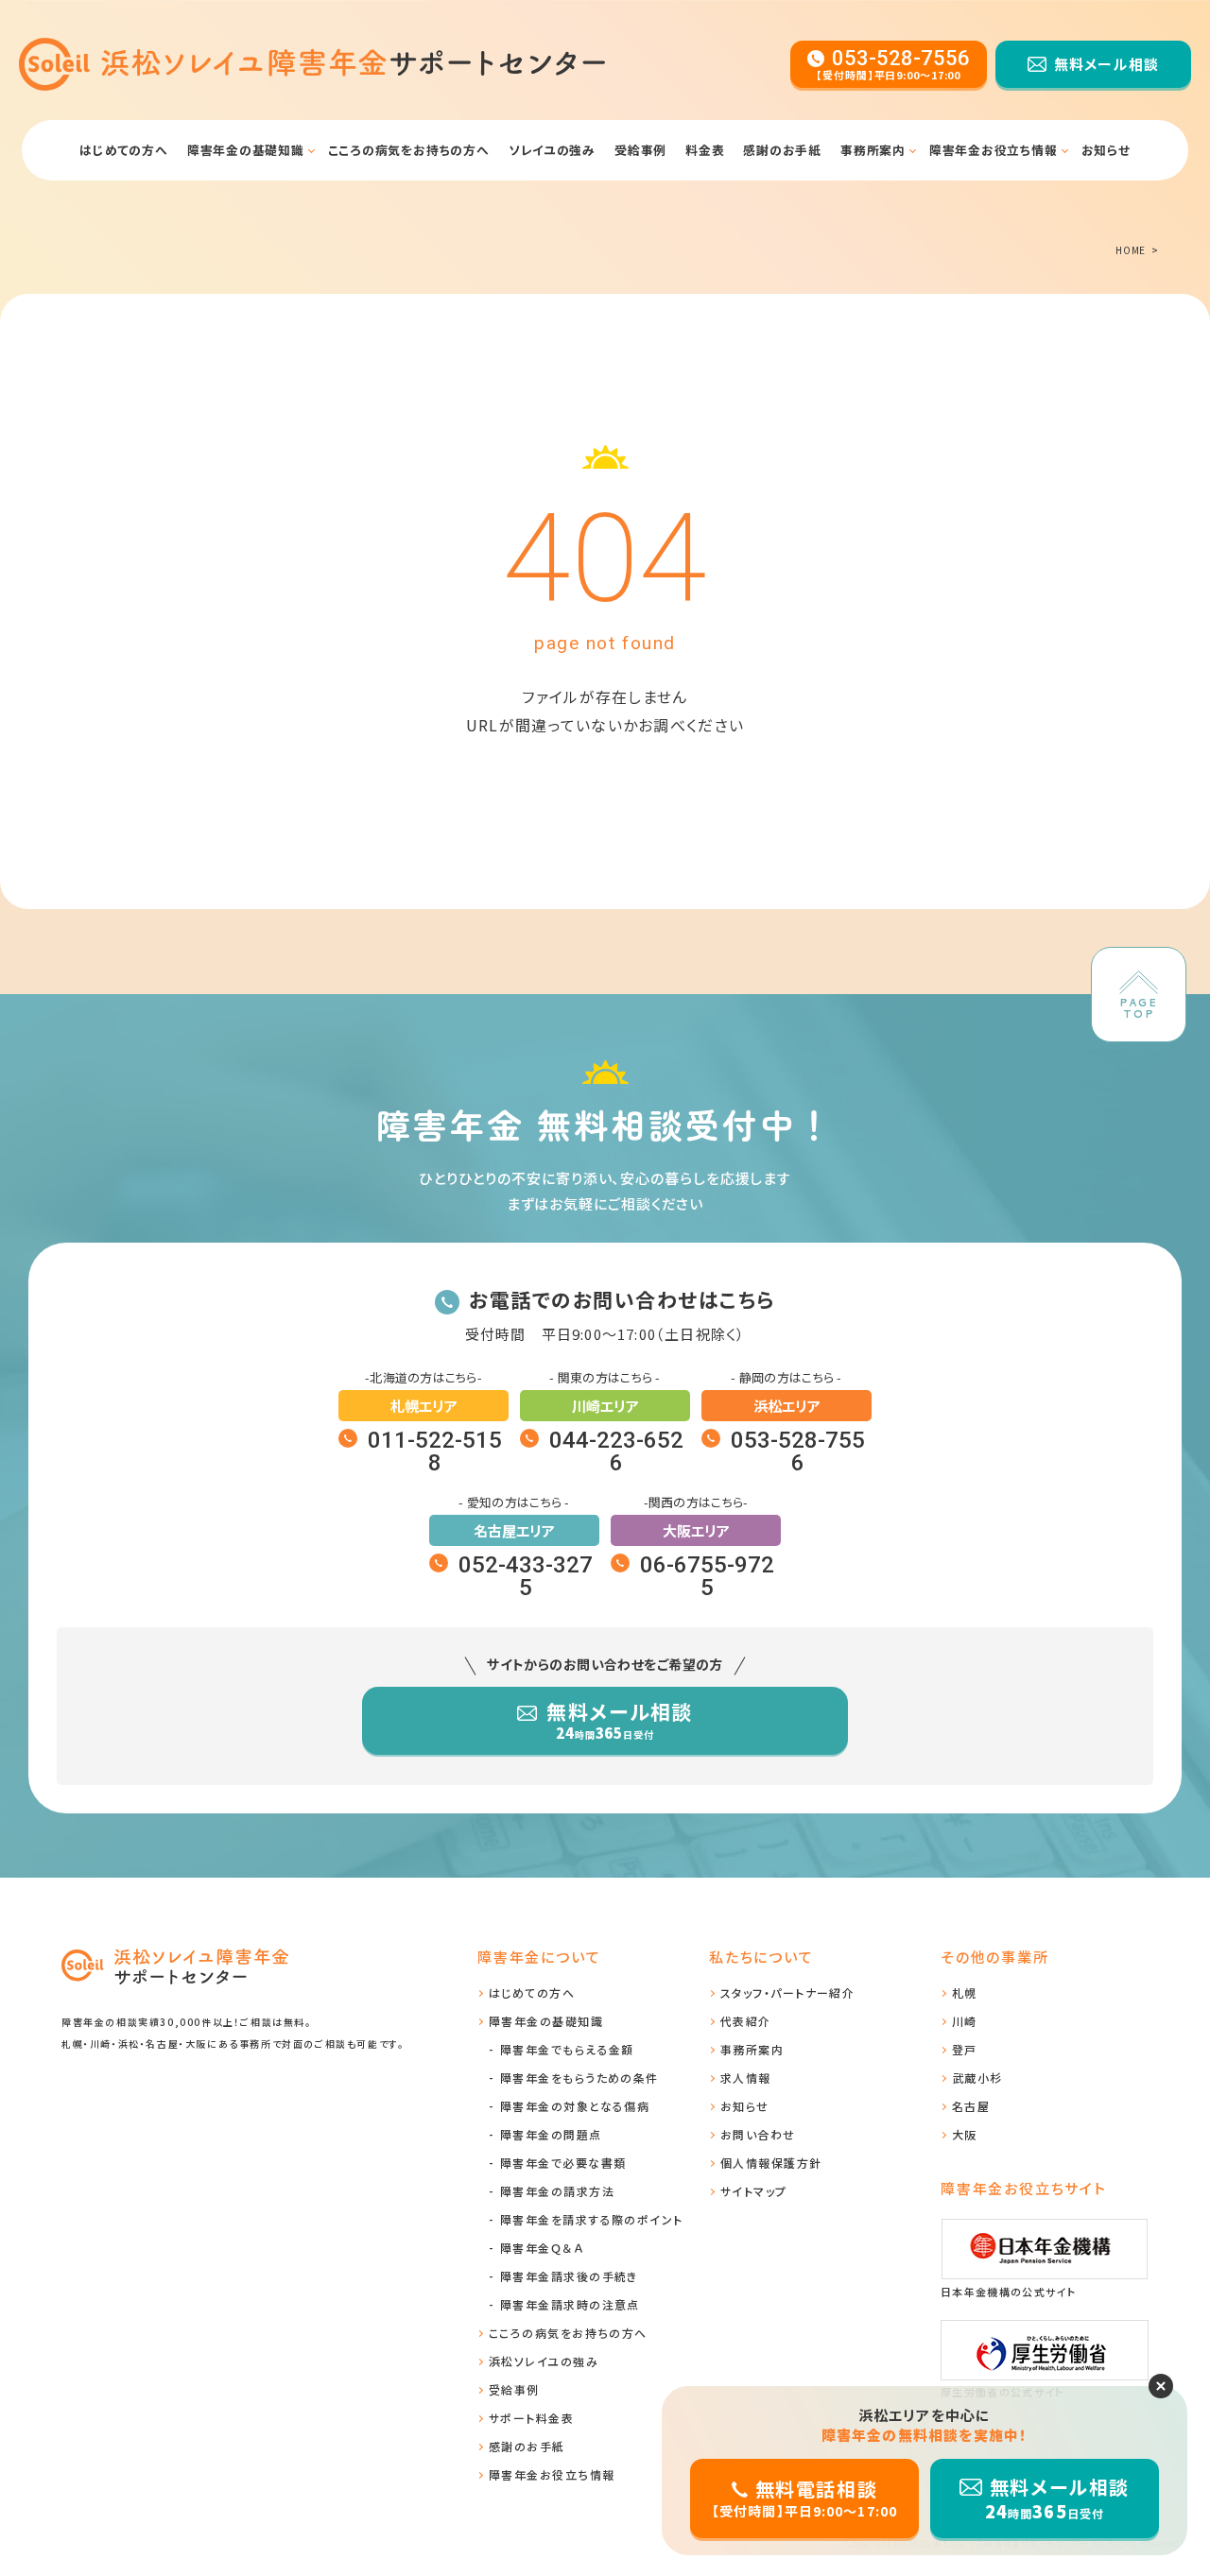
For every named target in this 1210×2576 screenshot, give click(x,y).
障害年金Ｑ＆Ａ (542, 2248)
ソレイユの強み (552, 150)
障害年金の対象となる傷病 (575, 2106)
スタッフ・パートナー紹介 (787, 1992)
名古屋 (971, 2106)
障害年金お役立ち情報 (994, 150)
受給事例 (640, 150)
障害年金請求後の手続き (569, 2276)
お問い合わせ (758, 2134)
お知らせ (1106, 150)
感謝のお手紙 (782, 150)
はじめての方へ (123, 150)
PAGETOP (1139, 1008)
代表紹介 (746, 2021)
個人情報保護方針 (771, 2163)
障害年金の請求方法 (557, 2191)
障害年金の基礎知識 (987, 198)
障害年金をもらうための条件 (579, 2078)
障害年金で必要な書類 (209, 198)
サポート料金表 (531, 2418)
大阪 (965, 2134)
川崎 (965, 2021)
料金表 (705, 150)
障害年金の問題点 (551, 2134)
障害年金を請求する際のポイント (592, 2219)
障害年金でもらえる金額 (567, 2049)
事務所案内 (873, 150)
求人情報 (746, 2078)
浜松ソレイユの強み (544, 2361)
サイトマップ (754, 2191)
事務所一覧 (827, 198)
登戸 (965, 2049)
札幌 (965, 1992)
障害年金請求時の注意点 (570, 2304)
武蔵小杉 (977, 2078)
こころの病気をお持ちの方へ (409, 150)
